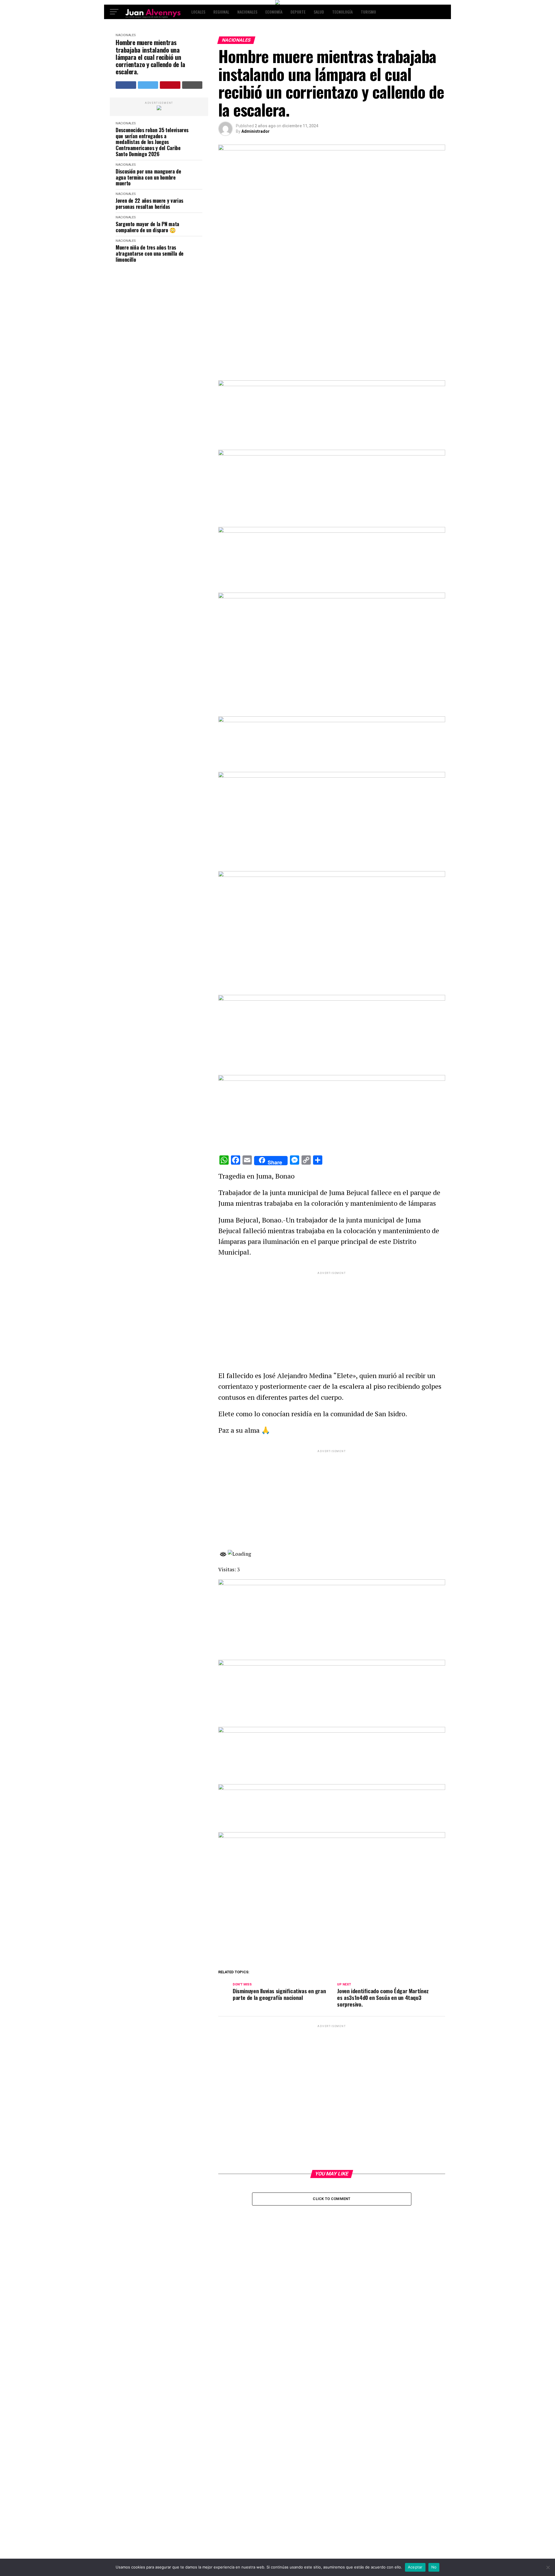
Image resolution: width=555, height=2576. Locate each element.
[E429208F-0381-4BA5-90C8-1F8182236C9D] (332, 597)
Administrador (256, 131)
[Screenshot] (332, 385)
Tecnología (342, 12)
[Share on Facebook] (126, 85)
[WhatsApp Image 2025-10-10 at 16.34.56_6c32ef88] (332, 1788)
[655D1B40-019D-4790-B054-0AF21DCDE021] (332, 875)
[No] (548, 2567)
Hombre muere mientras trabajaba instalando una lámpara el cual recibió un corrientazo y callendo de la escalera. (150, 57)
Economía (274, 12)
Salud (319, 12)
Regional (221, 12)
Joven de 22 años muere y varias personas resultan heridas (149, 203)
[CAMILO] (277, 3)
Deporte (298, 12)
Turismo (368, 12)
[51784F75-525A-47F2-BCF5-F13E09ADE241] (332, 1079)
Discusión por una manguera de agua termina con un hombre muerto (148, 177)
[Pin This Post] (170, 85)
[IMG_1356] (332, 454)
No (434, 2567)
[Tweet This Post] (148, 85)
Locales (198, 12)
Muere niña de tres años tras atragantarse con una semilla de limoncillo (150, 253)
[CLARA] (159, 109)
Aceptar (415, 2567)
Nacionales (247, 12)
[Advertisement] (332, 1316)
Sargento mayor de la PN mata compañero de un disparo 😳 (147, 227)
